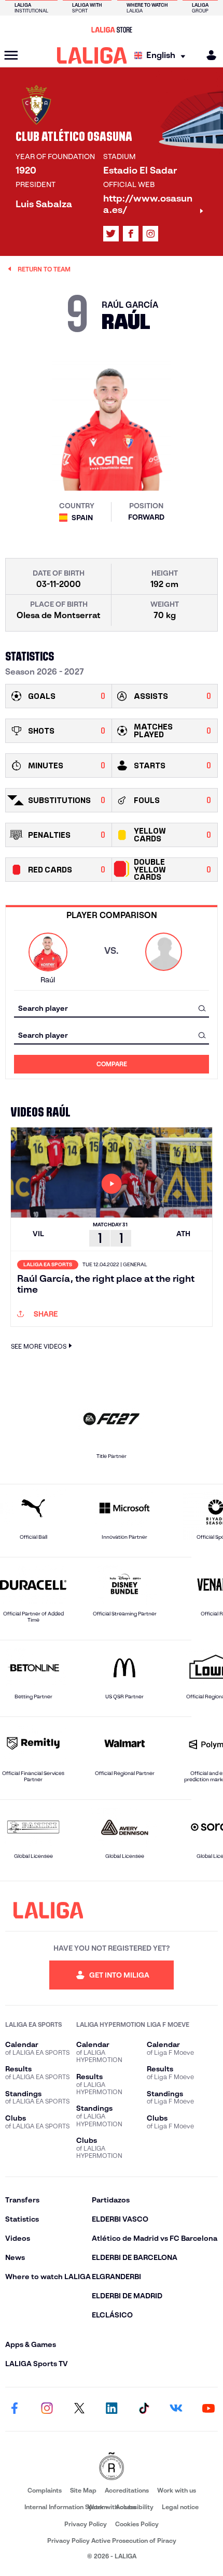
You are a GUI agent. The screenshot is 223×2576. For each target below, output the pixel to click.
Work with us (177, 2490)
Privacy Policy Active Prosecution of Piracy (112, 2541)
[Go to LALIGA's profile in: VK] (176, 2409)
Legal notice (180, 2507)
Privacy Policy (86, 2524)
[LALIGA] (92, 55)
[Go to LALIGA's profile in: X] (111, 234)
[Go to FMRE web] (112, 2467)
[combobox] (112, 1008)
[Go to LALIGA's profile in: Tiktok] (144, 2409)
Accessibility (135, 2507)
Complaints (45, 2490)
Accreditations (127, 2490)
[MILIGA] (208, 55)
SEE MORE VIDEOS (39, 1346)
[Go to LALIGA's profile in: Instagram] (150, 234)
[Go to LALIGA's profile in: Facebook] (15, 2409)
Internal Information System (66, 2507)
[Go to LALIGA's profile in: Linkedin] (112, 2409)
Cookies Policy (137, 2524)
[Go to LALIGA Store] (112, 30)
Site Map (83, 2490)
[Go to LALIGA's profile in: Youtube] (208, 2409)
